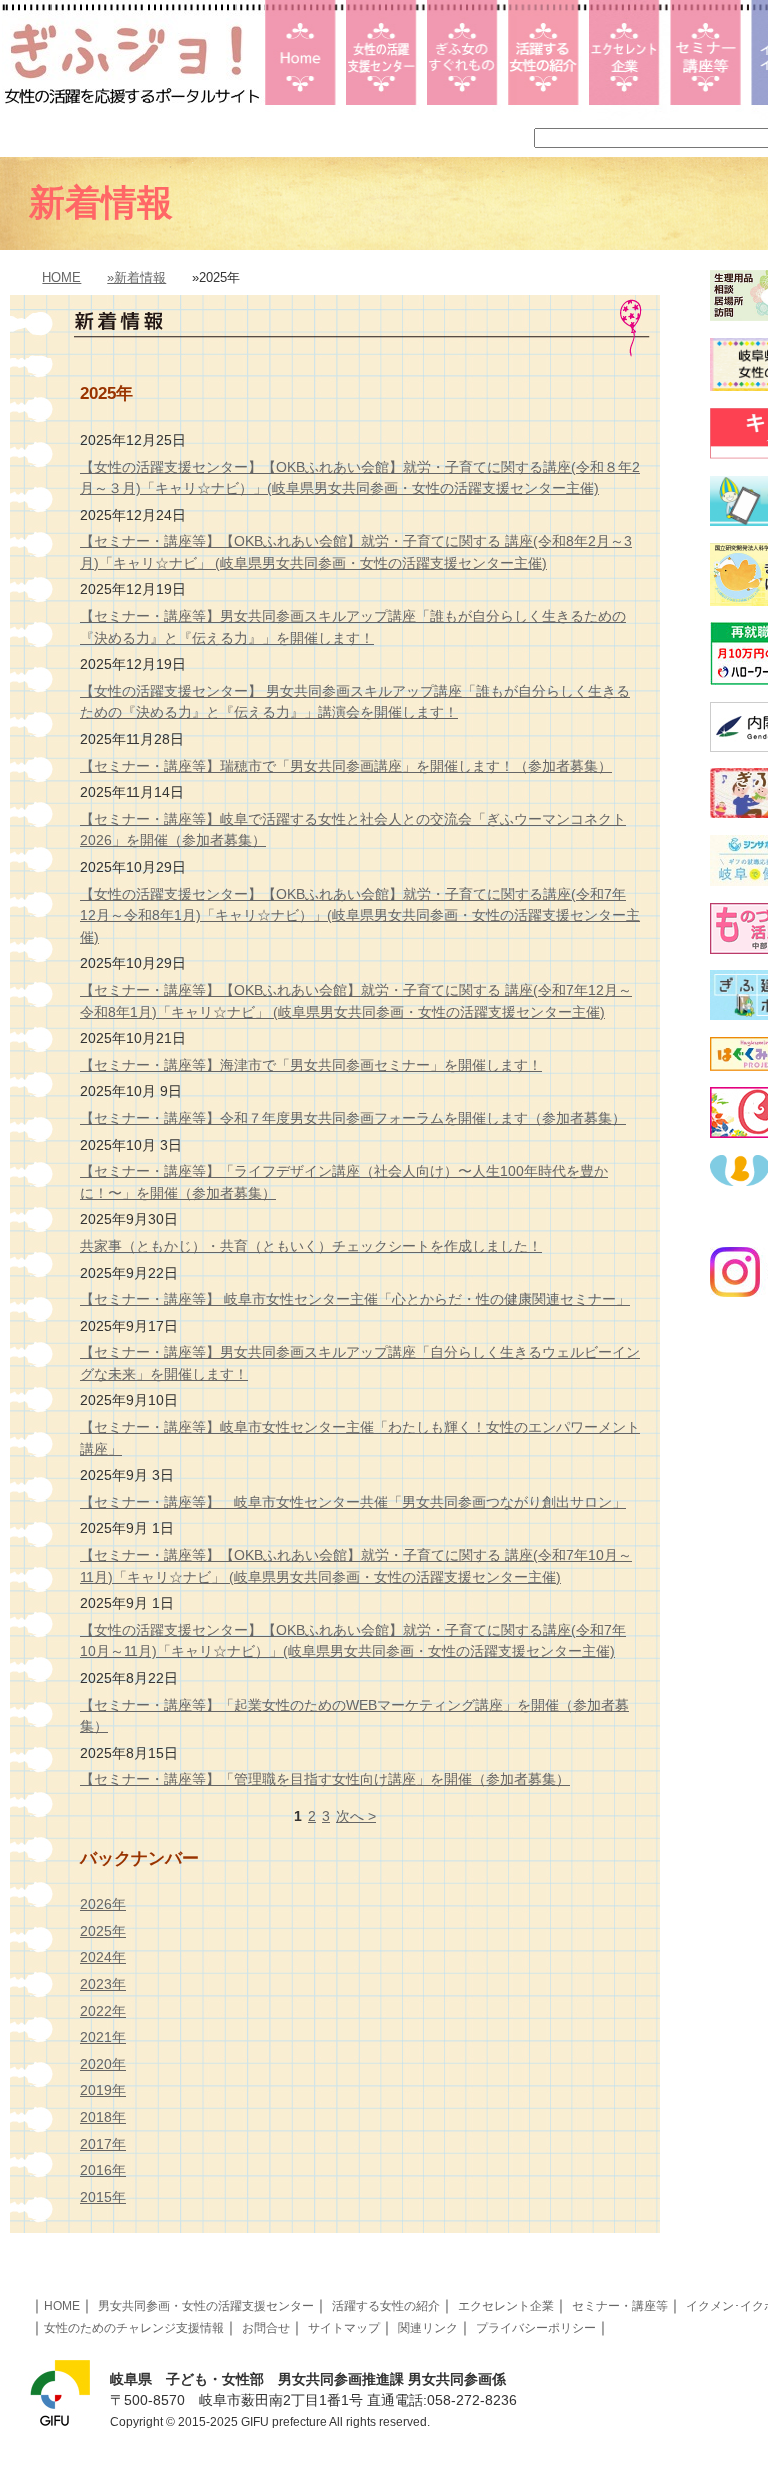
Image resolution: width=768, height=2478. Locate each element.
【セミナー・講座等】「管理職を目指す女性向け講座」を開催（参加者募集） (325, 1779)
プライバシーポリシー (536, 2328)
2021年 (103, 2037)
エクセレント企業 (506, 2306)
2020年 (103, 2064)
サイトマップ (344, 2328)
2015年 (103, 2197)
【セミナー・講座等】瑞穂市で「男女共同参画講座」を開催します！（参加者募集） (346, 766)
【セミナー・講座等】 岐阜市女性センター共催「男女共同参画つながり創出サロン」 (353, 1502)
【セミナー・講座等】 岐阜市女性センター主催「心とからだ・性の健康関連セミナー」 (355, 1299)
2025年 (103, 1931)
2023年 (103, 1984)
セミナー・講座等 (620, 2306)
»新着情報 (136, 277)
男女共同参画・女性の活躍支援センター (206, 2306)
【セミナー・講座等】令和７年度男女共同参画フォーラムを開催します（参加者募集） (353, 1118)
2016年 (103, 2170)
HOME (61, 277)
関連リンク (428, 2328)
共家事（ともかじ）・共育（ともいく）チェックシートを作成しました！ (311, 1246)
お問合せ (266, 2328)
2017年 (103, 2144)
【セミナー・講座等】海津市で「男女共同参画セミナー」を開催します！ (311, 1065)
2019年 (103, 2090)
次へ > (356, 1816)
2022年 (103, 2011)
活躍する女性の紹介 (386, 2306)
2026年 (103, 1904)
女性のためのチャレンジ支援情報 (134, 2328)
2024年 (103, 1957)
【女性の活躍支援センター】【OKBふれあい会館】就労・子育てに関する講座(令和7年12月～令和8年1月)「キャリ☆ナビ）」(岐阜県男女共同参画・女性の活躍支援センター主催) (360, 915)
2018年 (103, 2117)
